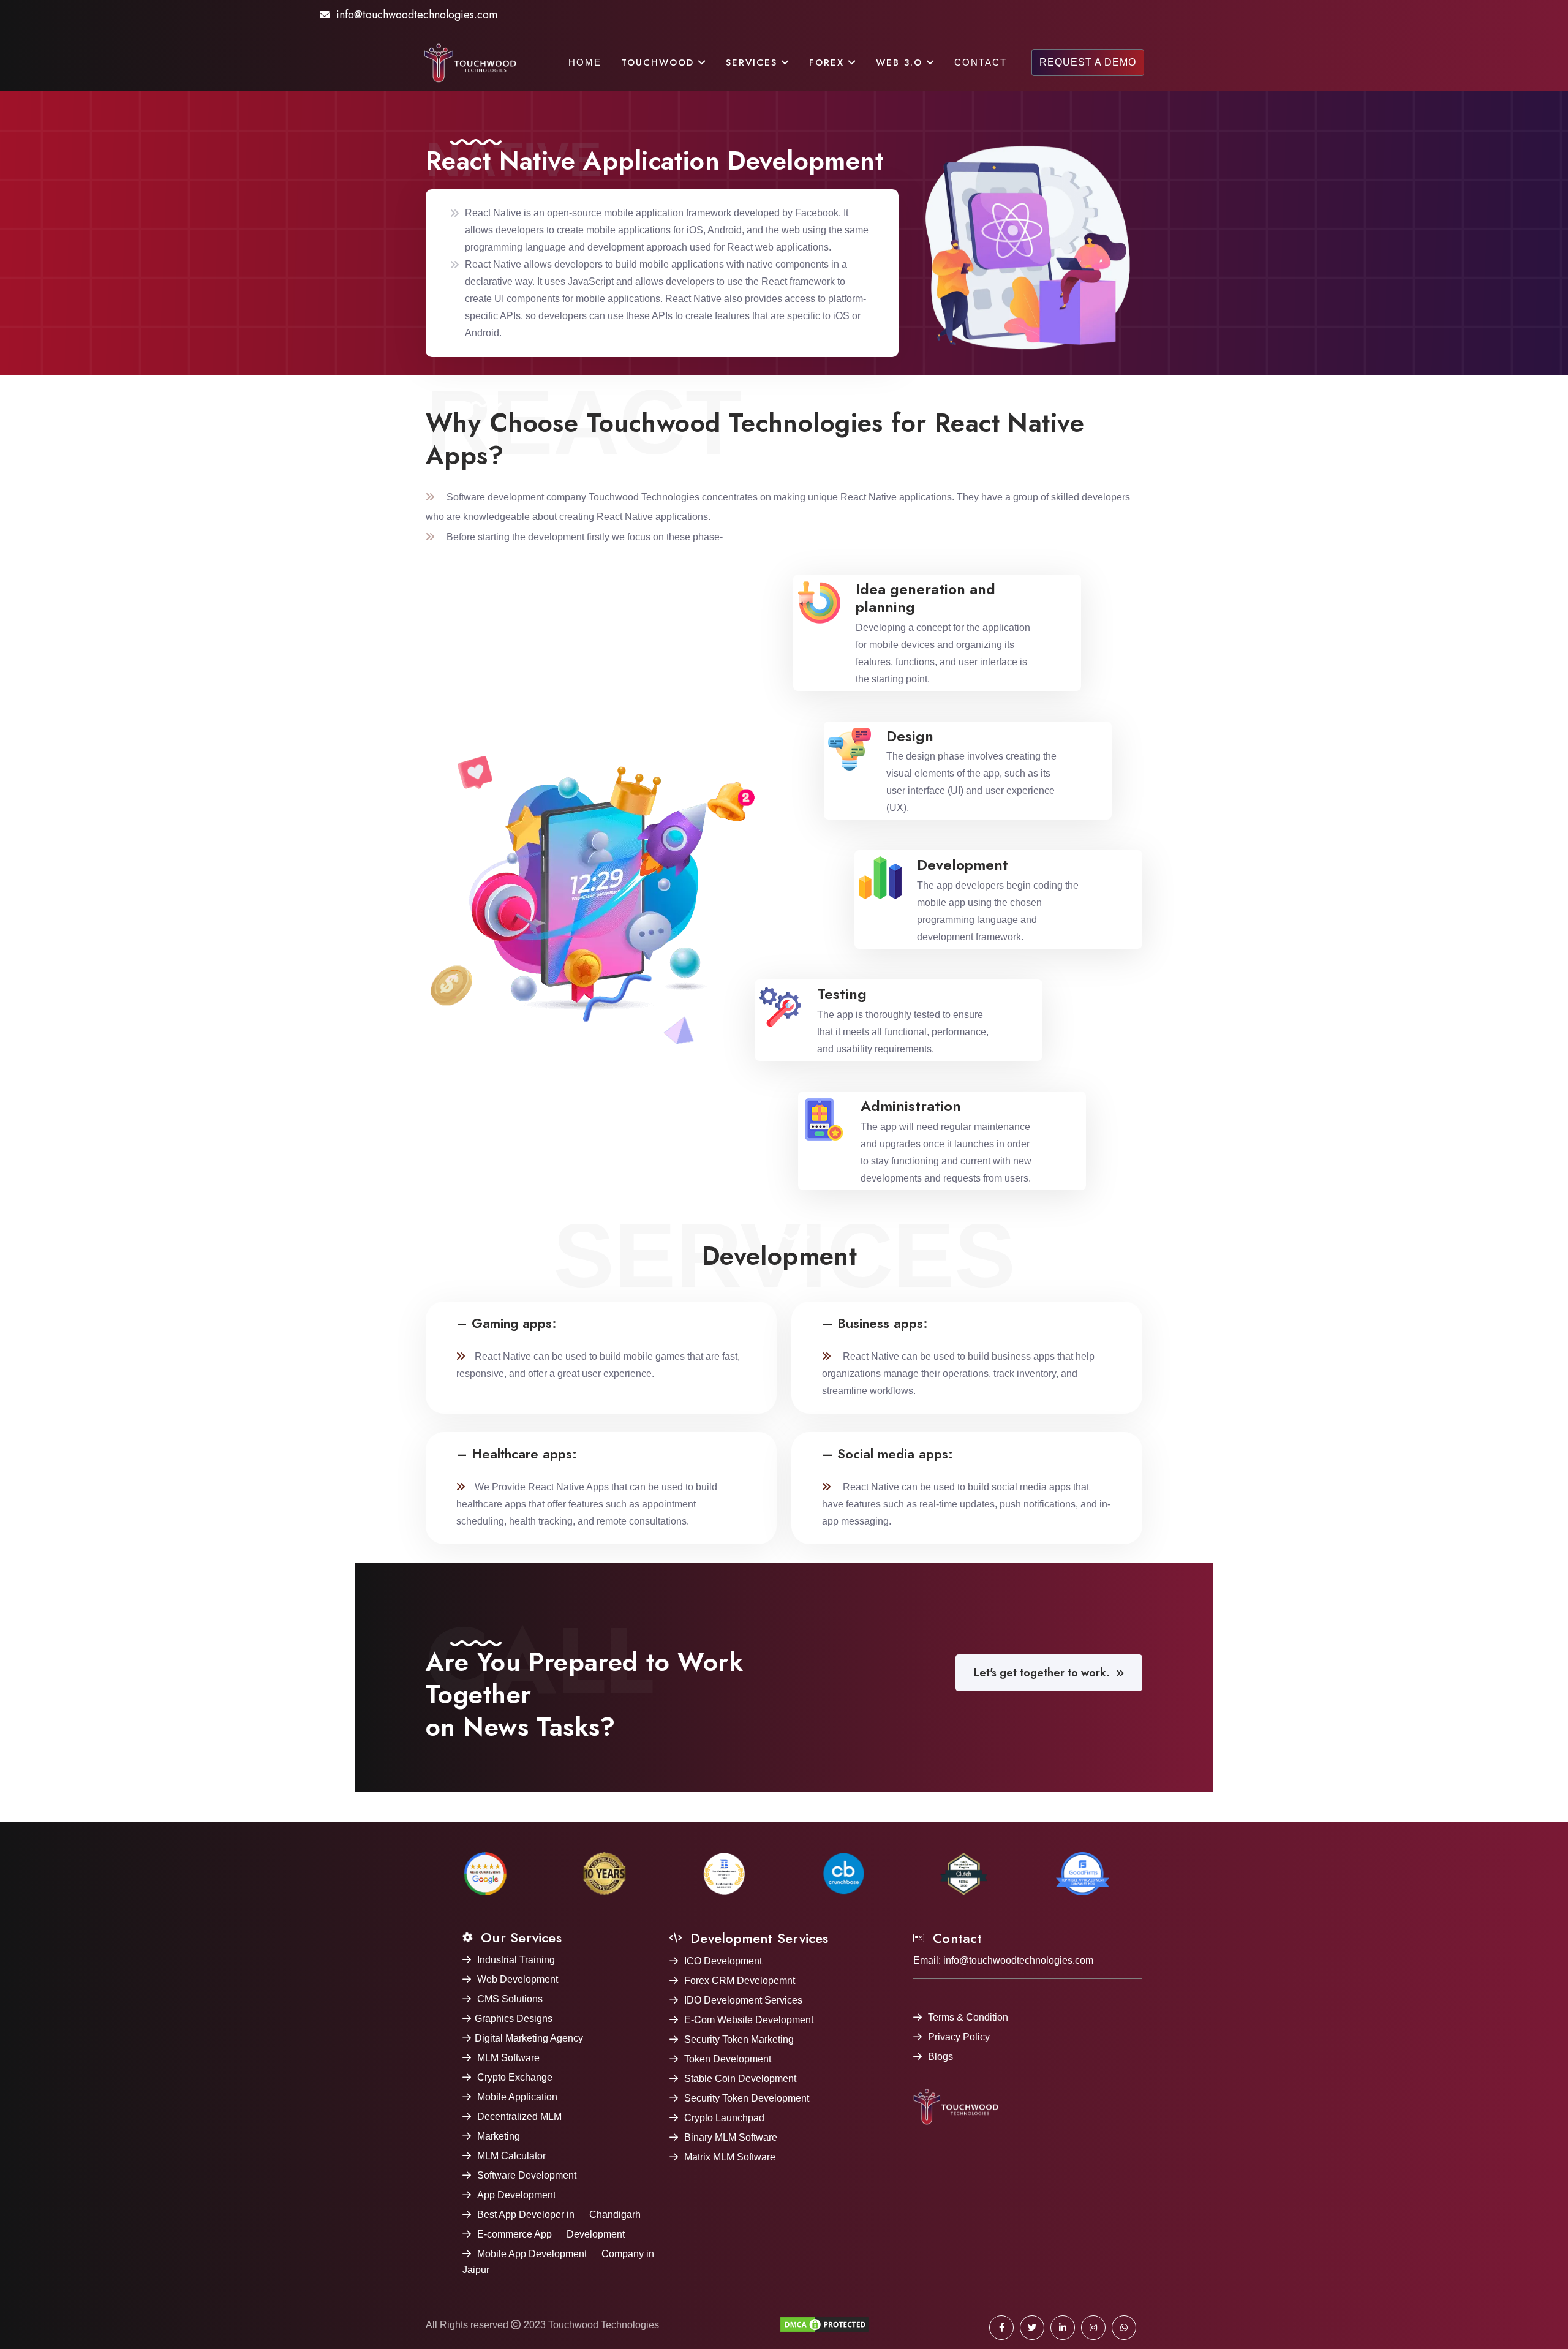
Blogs (940, 2057)
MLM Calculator (511, 2156)
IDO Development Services (743, 2000)
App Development (516, 2195)
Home (585, 62)
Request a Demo (1088, 62)
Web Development (518, 1979)
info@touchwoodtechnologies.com (417, 15)
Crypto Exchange (515, 2077)
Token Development (728, 2059)
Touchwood (660, 62)
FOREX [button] (829, 62)
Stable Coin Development (740, 2079)
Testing (842, 994)
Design (910, 736)
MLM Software (508, 2058)
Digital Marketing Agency (529, 2038)
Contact (981, 62)
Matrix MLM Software (730, 2157)
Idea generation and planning (925, 598)
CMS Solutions (510, 1999)
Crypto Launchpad (724, 2118)
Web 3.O (901, 62)
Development (963, 865)
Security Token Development (747, 2098)
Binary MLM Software (731, 2137)
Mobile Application (517, 2097)
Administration (911, 1106)
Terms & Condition (968, 2017)
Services (754, 62)
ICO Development (723, 1961)
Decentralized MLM (519, 2117)
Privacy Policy (959, 2037)
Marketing (499, 2136)
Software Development (527, 2175)
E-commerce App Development (551, 2234)
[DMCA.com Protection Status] (824, 2328)
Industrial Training (516, 1960)
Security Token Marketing (739, 2039)
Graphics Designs (514, 2019)
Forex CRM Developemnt (740, 1981)
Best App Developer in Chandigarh (559, 2215)
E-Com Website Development (749, 2020)
